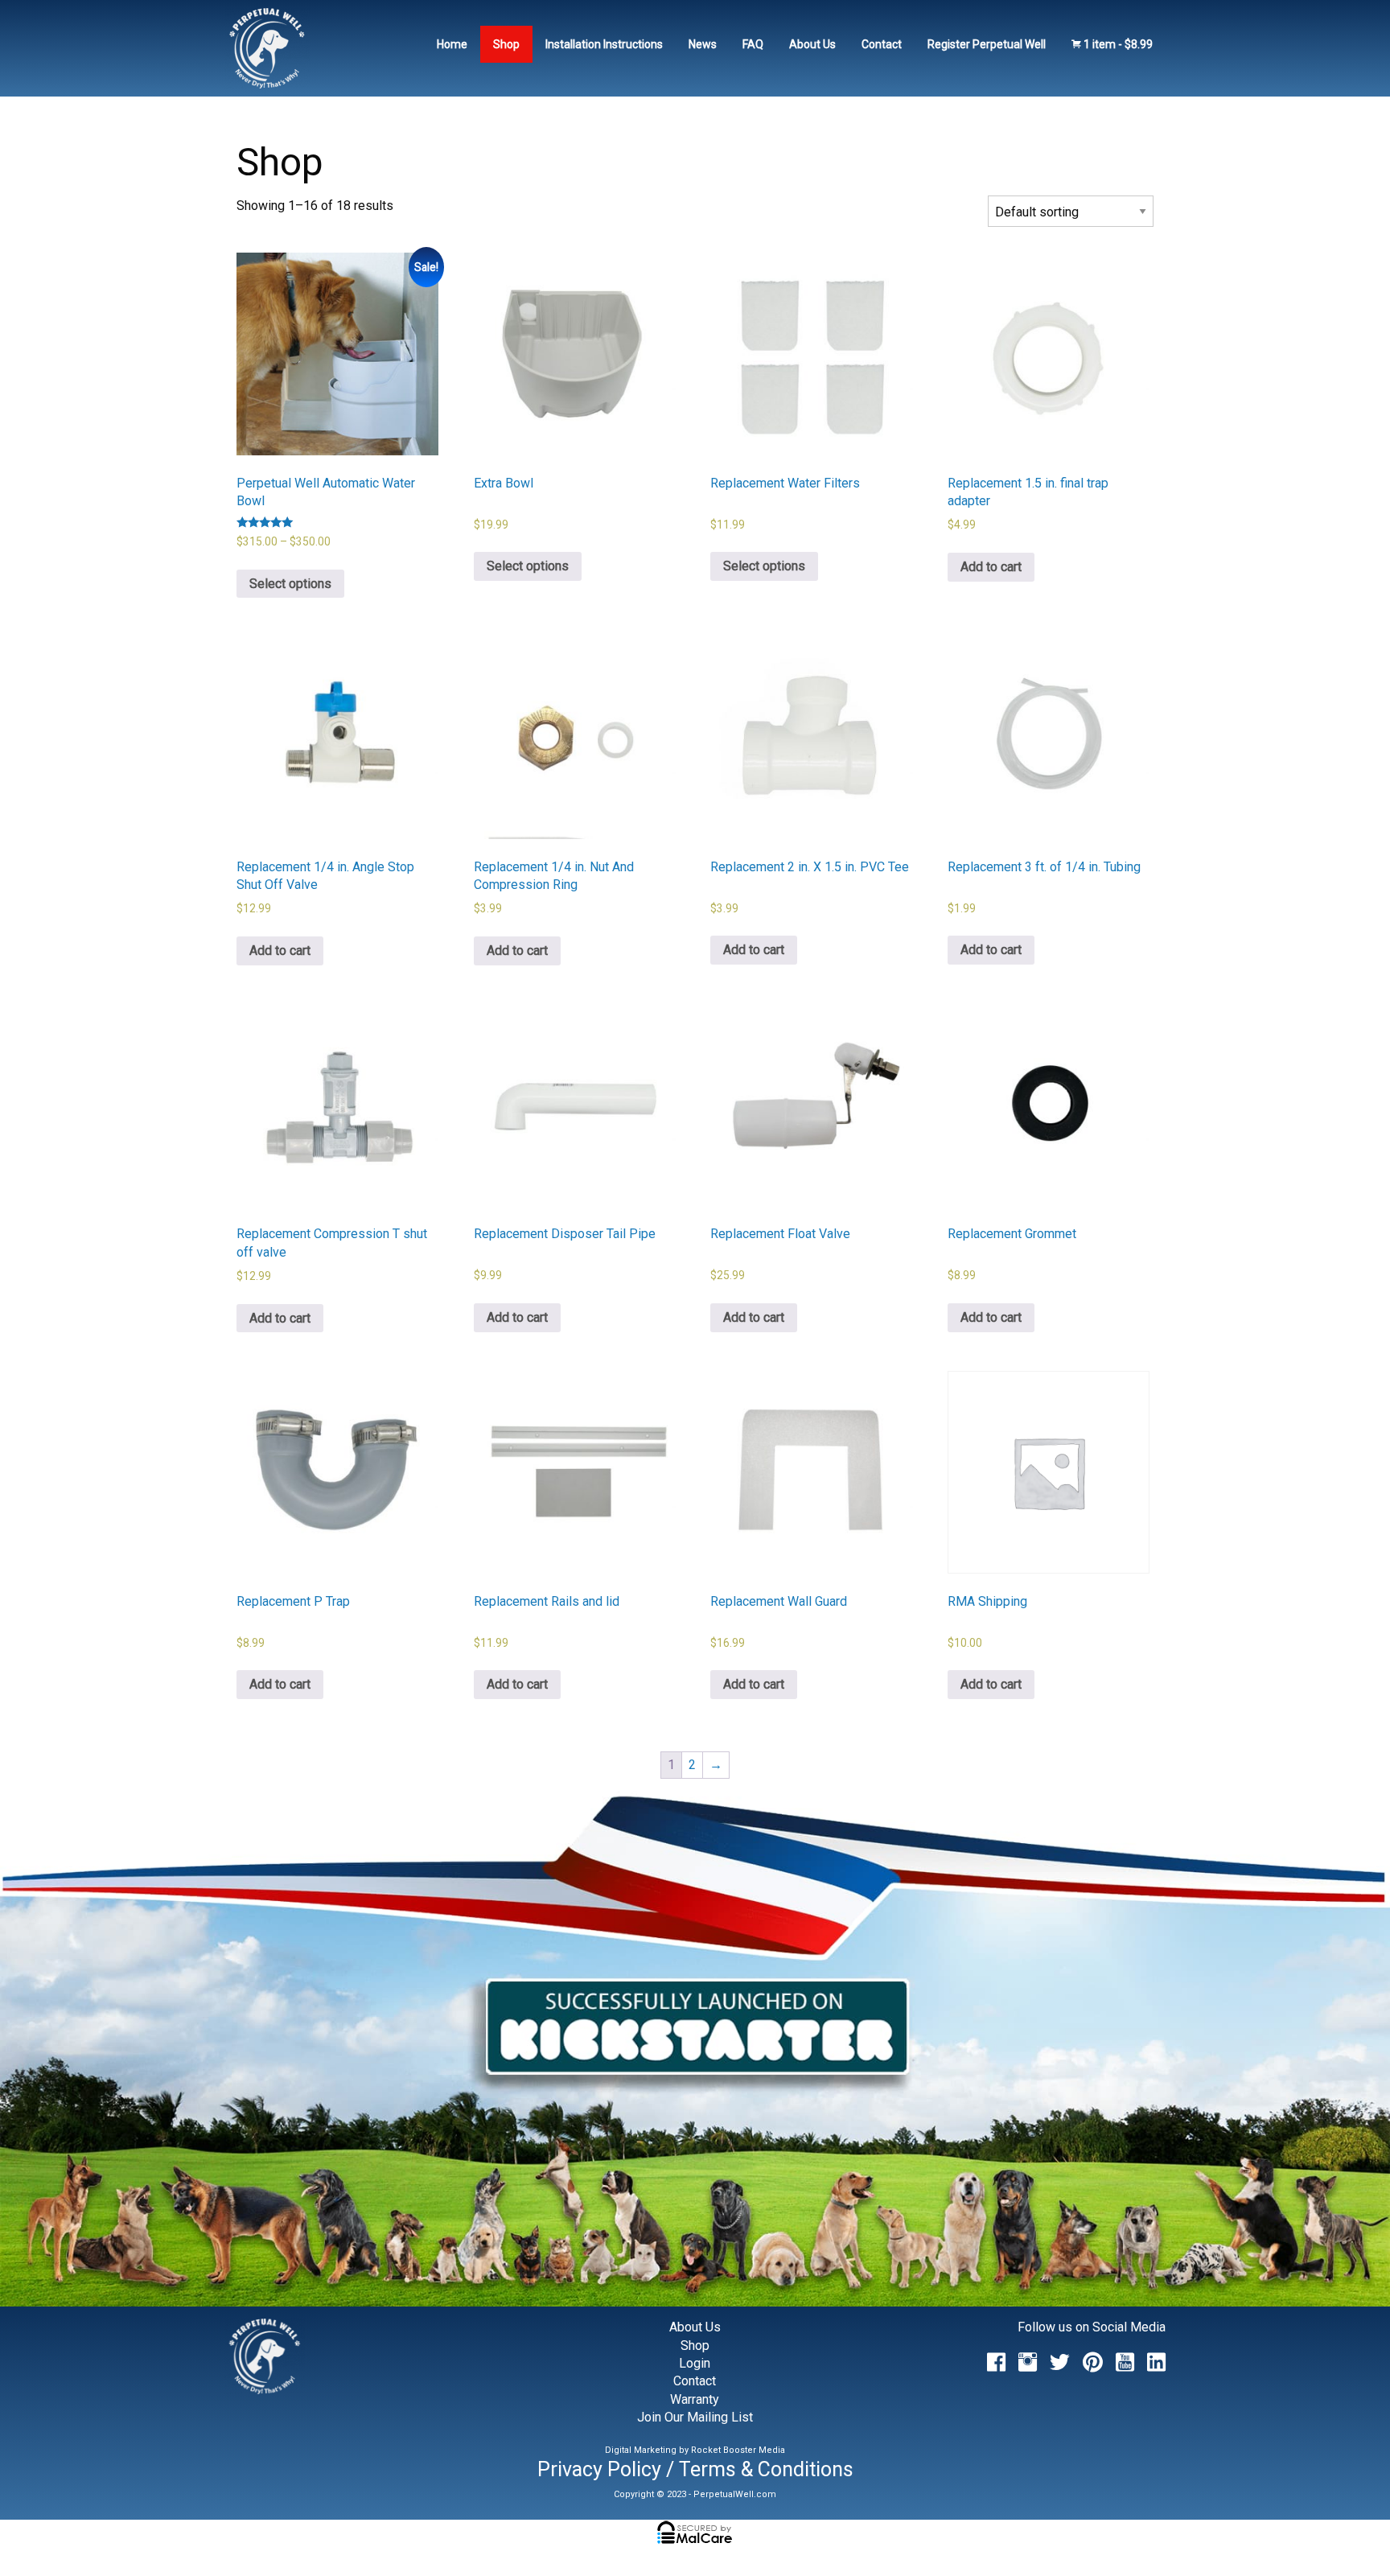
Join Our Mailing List (695, 2417)
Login (695, 2363)
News (703, 44)
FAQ (753, 44)
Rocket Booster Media (738, 2450)
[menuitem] (452, 44)
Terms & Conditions (766, 2469)
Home (452, 44)
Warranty (695, 2399)
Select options (290, 584)
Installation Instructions (604, 44)
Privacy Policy (599, 2469)
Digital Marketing (641, 2450)
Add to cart (991, 567)
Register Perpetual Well (987, 44)
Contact (882, 44)
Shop (506, 44)
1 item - (1117, 44)
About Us (812, 44)
